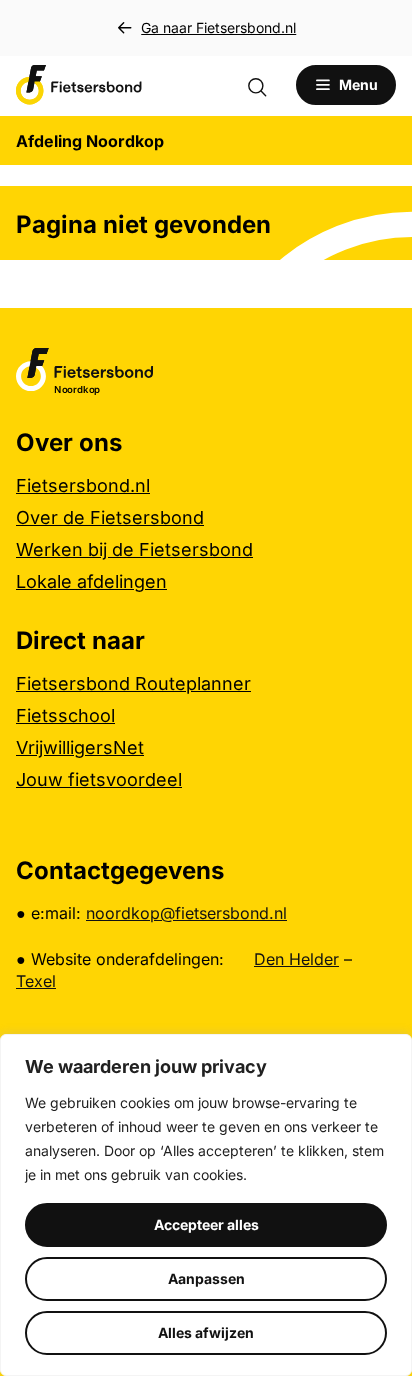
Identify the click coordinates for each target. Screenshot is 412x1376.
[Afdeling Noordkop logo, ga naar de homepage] (79, 85)
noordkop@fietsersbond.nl (186, 913)
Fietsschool (65, 715)
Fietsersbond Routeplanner (133, 683)
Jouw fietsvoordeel (99, 779)
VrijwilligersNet (80, 747)
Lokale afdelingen (91, 581)
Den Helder (296, 959)
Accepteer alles (206, 1224)
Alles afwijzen (206, 1332)
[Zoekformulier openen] (267, 85)
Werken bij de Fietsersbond (134, 549)
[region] (206, 1205)
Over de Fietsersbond (110, 517)
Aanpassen (206, 1278)
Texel (36, 981)
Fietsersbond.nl (83, 485)
